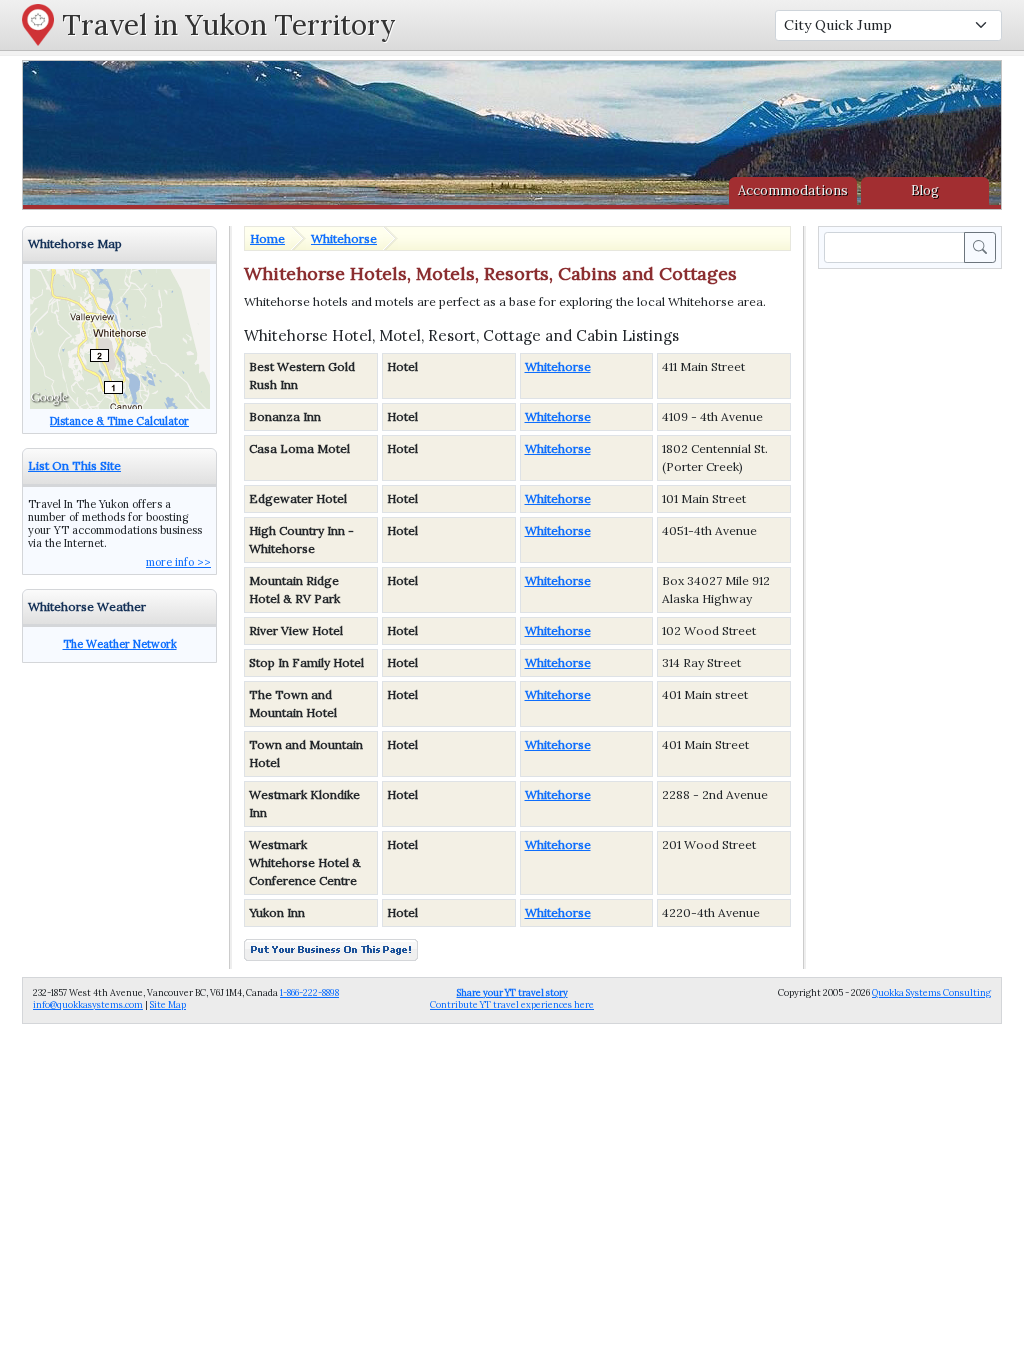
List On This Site (74, 465)
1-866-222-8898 (309, 992)
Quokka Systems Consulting (931, 992)
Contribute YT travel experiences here (512, 998)
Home (267, 238)
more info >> (178, 562)
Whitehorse (344, 238)
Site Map (168, 1004)
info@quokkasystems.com (88, 1004)
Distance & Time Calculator (119, 421)
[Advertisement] (914, 573)
